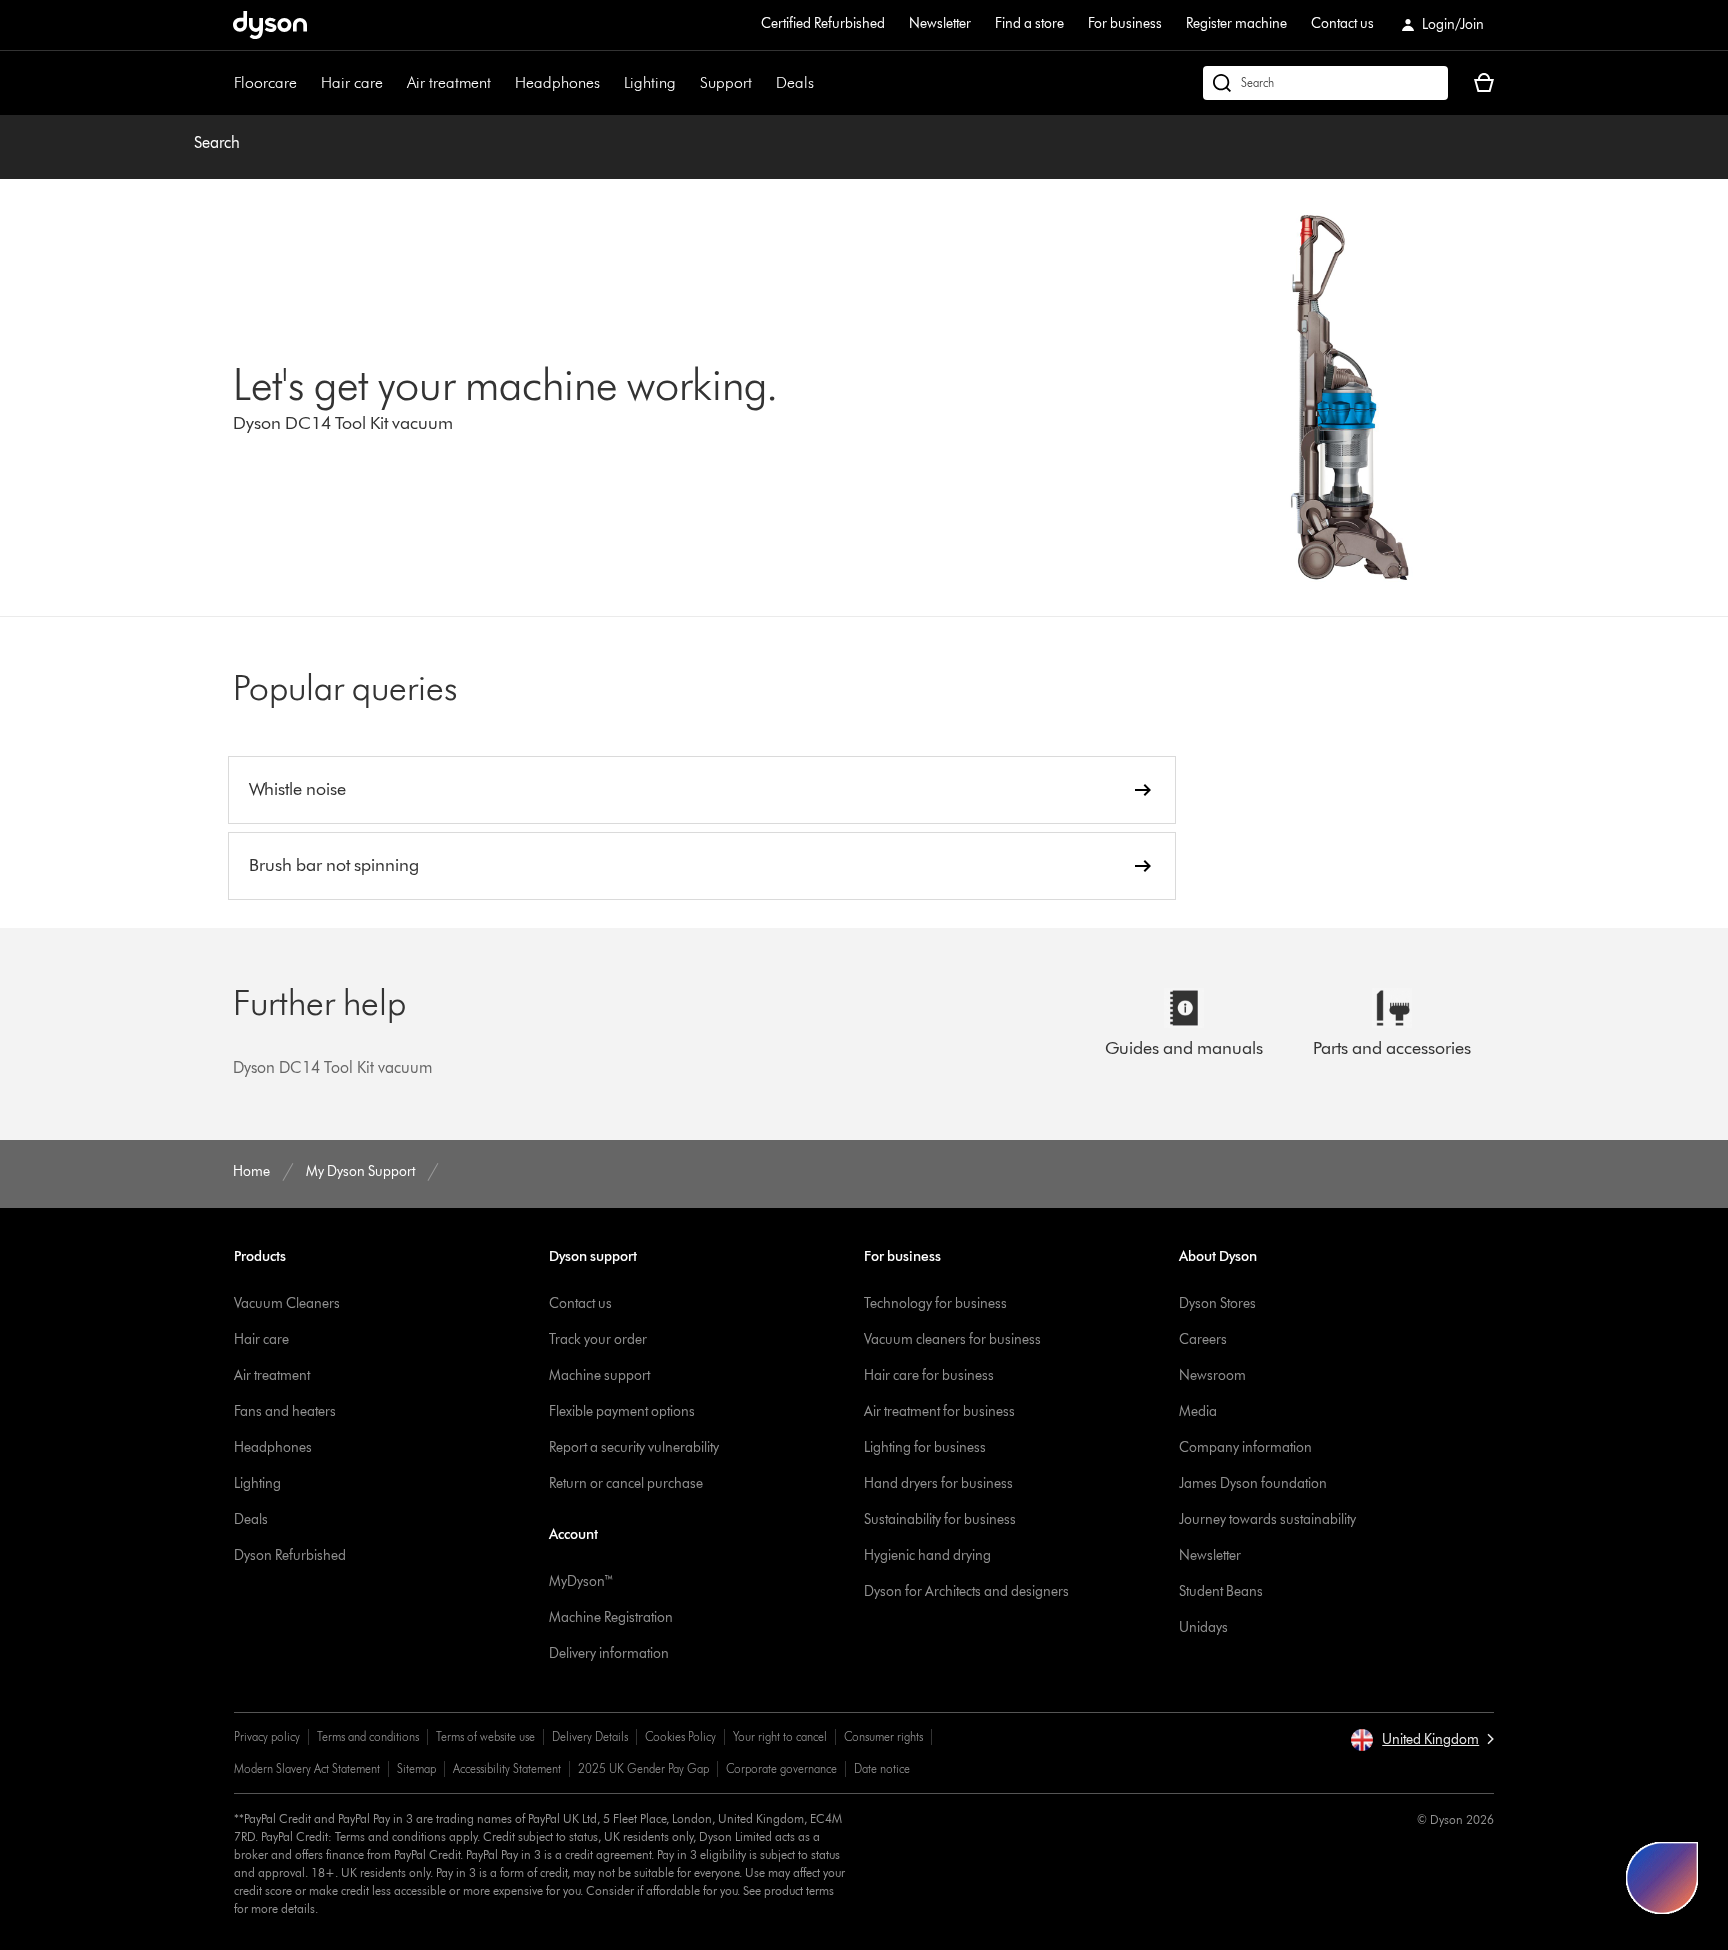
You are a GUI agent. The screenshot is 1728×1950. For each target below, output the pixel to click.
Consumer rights (883, 1736)
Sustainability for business (940, 1519)
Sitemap (416, 1768)
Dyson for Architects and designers (966, 1591)
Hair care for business (929, 1375)
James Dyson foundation (1253, 1483)
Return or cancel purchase (626, 1483)
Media (1198, 1411)
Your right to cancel (780, 1736)
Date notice (882, 1768)
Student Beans (1221, 1591)
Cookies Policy (680, 1736)
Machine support (599, 1375)
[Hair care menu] (393, 83)
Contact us (1342, 23)
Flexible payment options (622, 1411)
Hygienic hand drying (927, 1555)
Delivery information (609, 1653)
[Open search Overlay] (1325, 83)
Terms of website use (485, 1736)
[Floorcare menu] (307, 83)
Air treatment (449, 82)
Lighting (650, 82)
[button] (1422, 1740)
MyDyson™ (581, 1581)
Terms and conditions (368, 1736)
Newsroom (1212, 1375)
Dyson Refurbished (290, 1555)
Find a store (1029, 23)
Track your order (598, 1339)
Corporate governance (781, 1768)
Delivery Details (590, 1736)
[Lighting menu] (686, 83)
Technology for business (935, 1303)
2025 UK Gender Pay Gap (643, 1768)
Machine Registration (611, 1617)
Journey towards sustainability (1267, 1519)
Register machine (1236, 23)
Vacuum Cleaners (287, 1303)
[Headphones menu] (610, 83)
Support (726, 82)
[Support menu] (762, 83)
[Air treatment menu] (501, 83)
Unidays (1203, 1627)
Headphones (557, 82)
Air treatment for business (939, 1411)
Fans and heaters (285, 1411)
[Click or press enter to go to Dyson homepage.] (270, 25)
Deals (795, 82)
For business (1125, 23)
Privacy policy (267, 1736)
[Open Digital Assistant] (1662, 1878)
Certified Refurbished (823, 23)
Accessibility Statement (507, 1768)
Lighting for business (925, 1447)
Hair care (352, 82)
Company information (1245, 1447)
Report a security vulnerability (634, 1447)
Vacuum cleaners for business (952, 1339)
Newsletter (940, 23)
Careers (1203, 1339)
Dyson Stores (1217, 1303)
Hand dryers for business (938, 1483)
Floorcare (265, 82)
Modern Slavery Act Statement (307, 1768)
